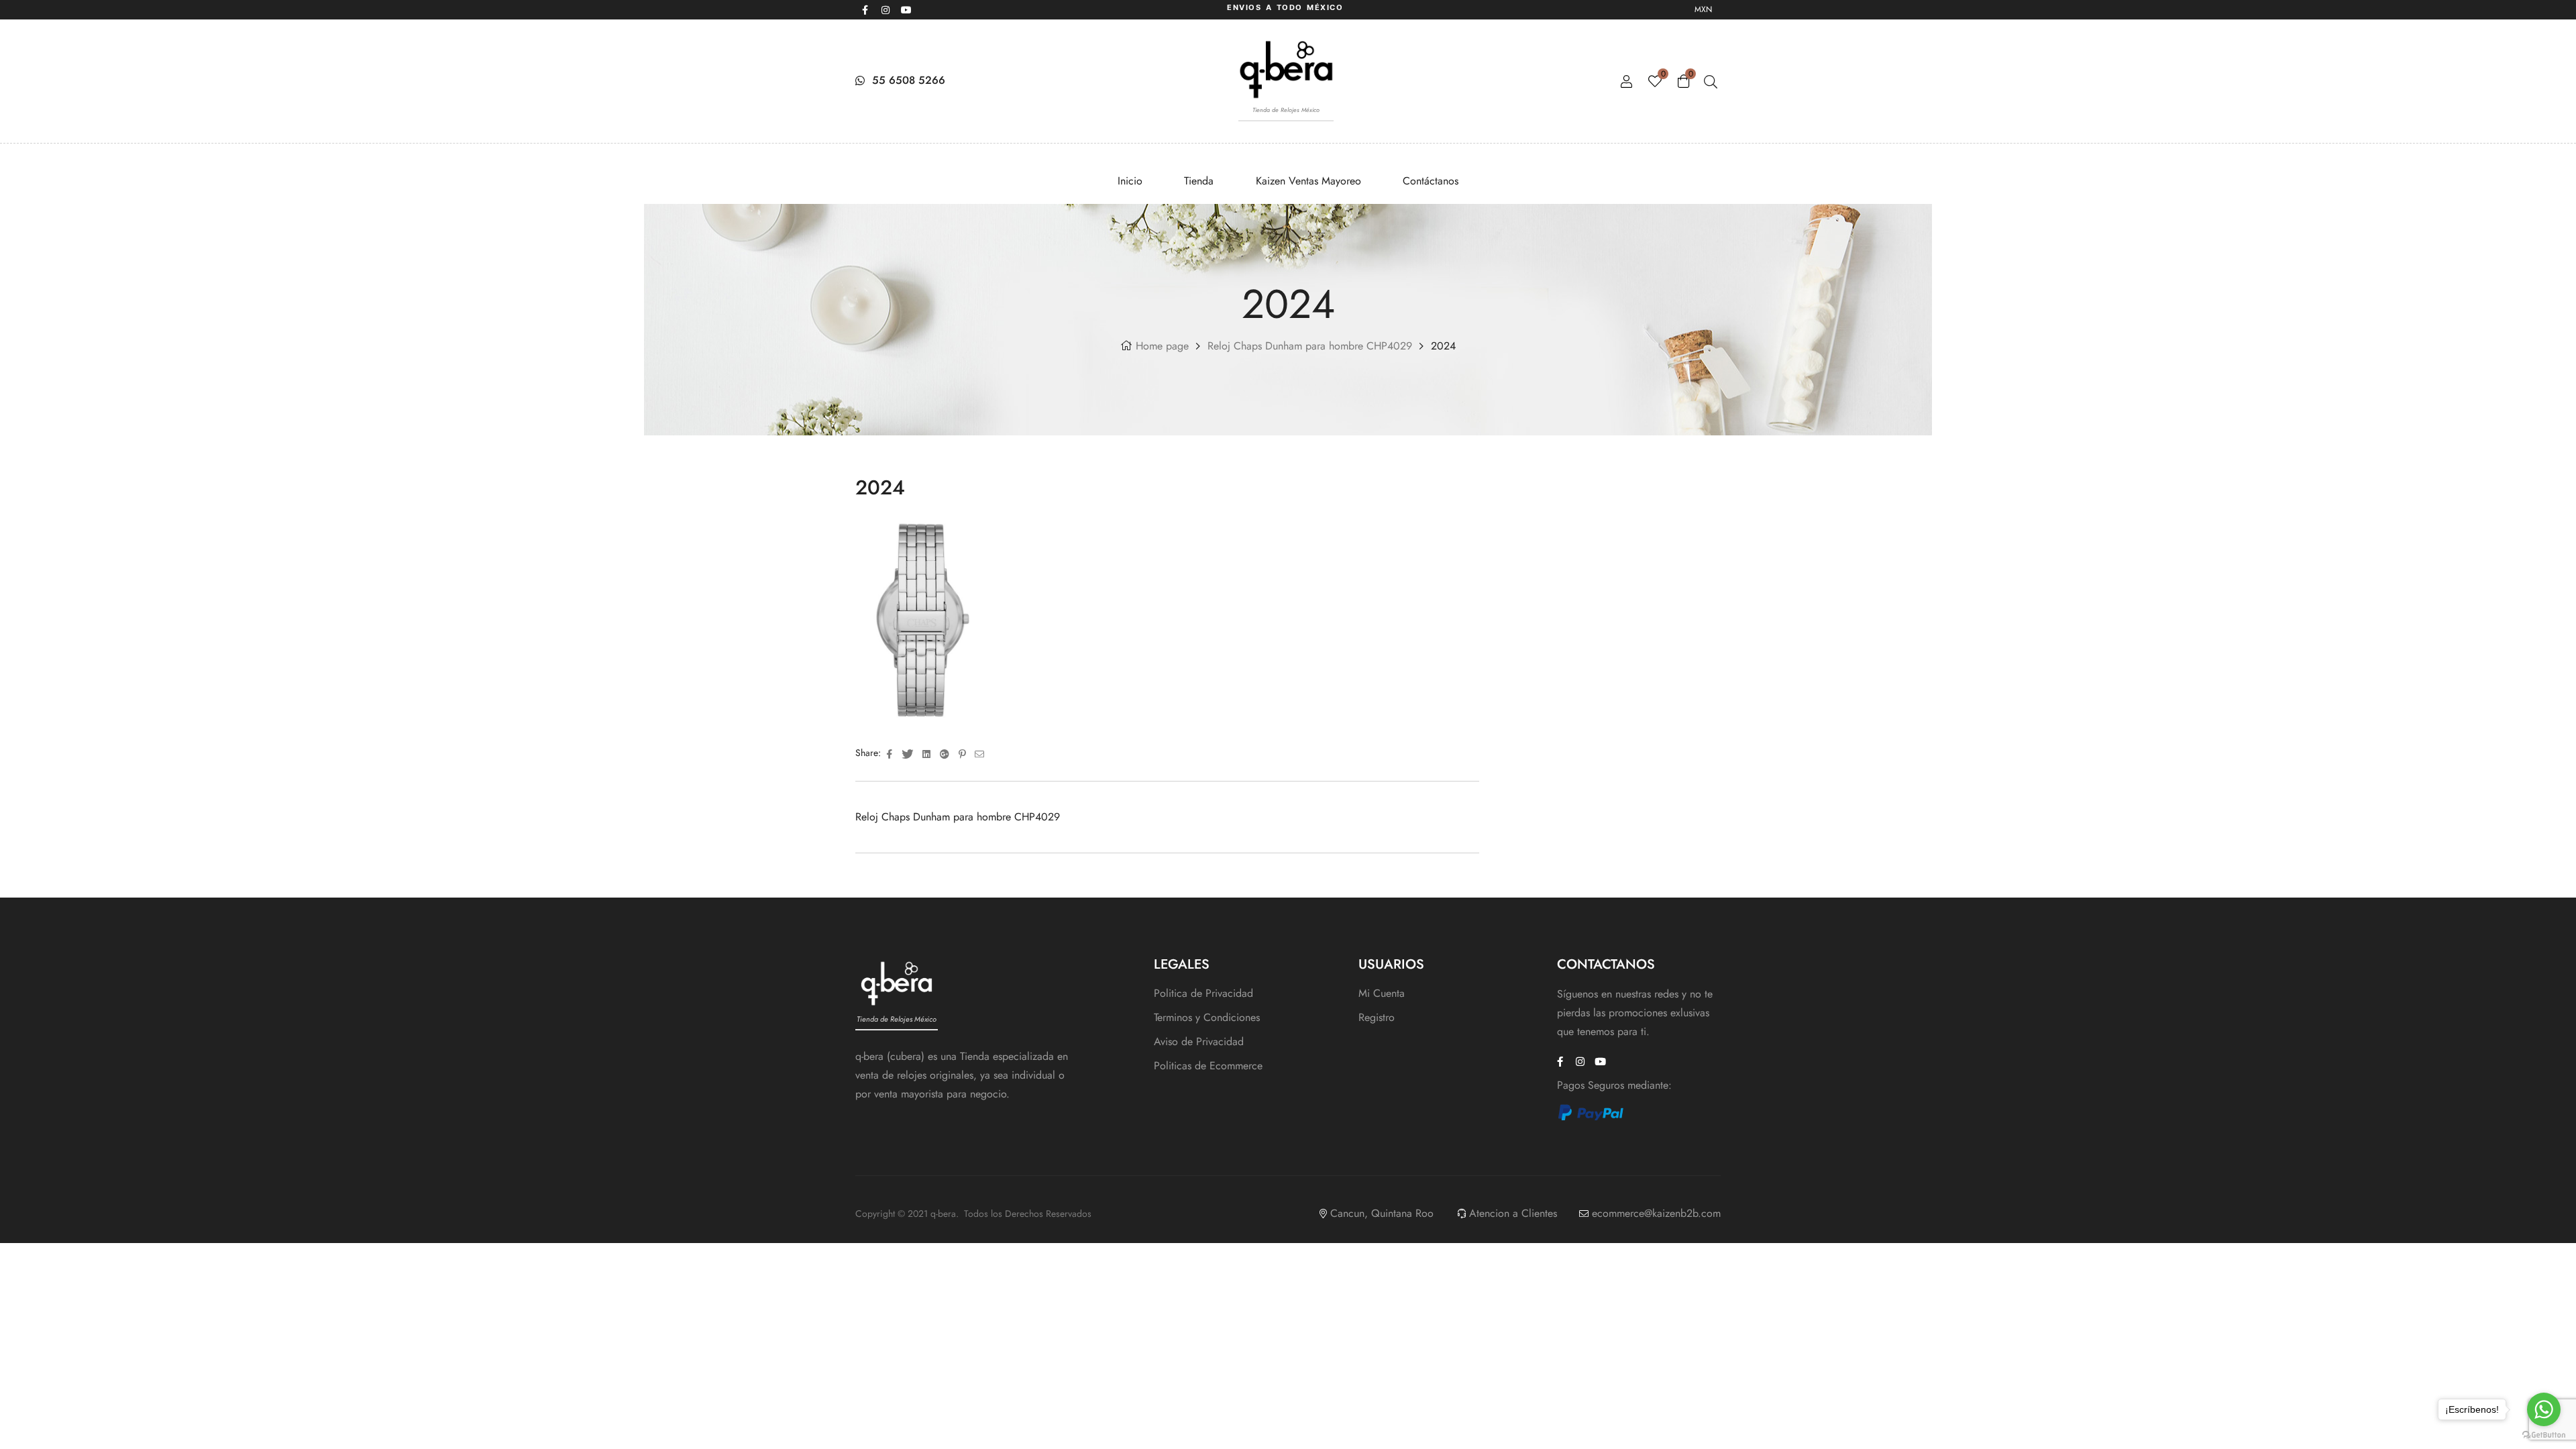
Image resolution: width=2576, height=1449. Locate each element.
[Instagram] (885, 10)
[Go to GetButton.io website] (2544, 1435)
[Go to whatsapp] (2544, 1409)
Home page (1162, 346)
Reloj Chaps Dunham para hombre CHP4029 (1310, 346)
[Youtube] (906, 10)
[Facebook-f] (865, 10)
